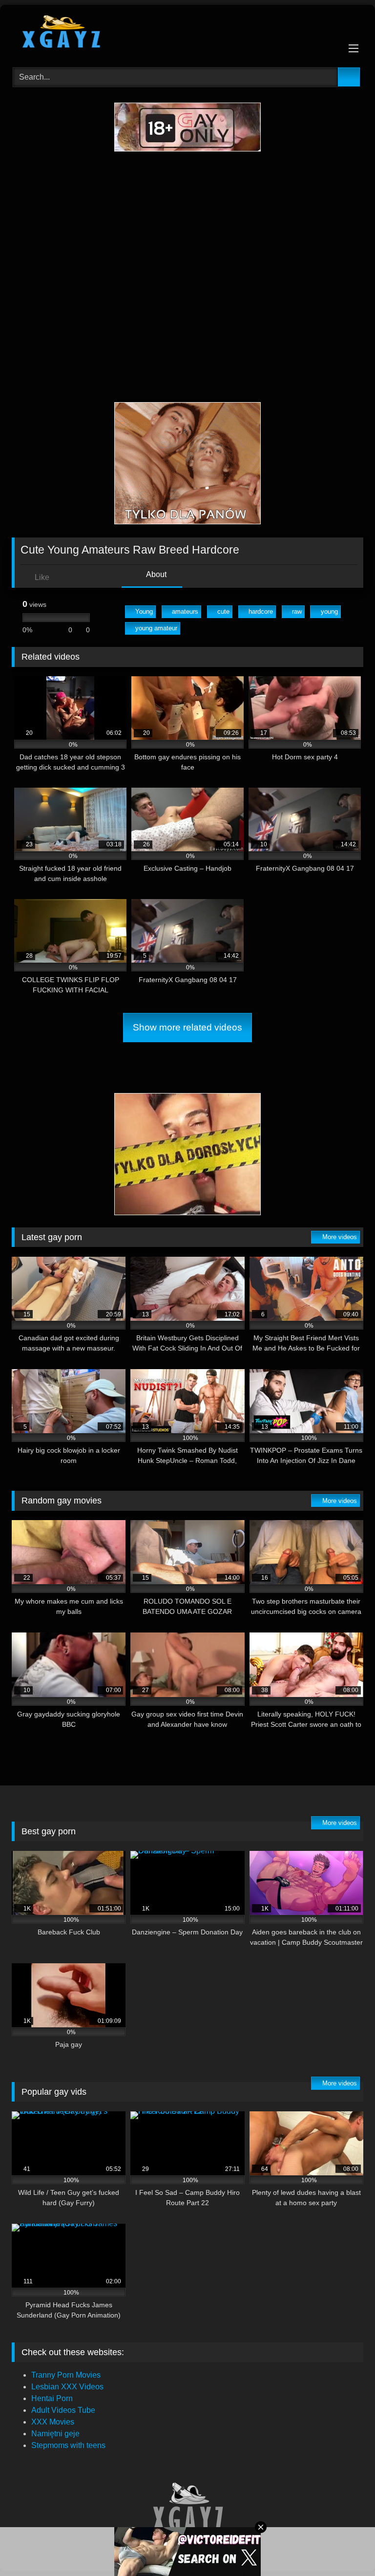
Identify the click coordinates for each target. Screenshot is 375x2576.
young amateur (156, 628)
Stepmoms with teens (68, 2445)
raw (297, 612)
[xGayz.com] (187, 33)
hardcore (261, 612)
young (329, 612)
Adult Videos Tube (63, 2410)
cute (223, 612)
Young (144, 612)
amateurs (185, 612)
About (156, 574)
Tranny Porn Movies (66, 2375)
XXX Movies (53, 2422)
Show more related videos (187, 1027)
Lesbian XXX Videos (67, 2387)
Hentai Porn (52, 2398)
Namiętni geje (55, 2434)
